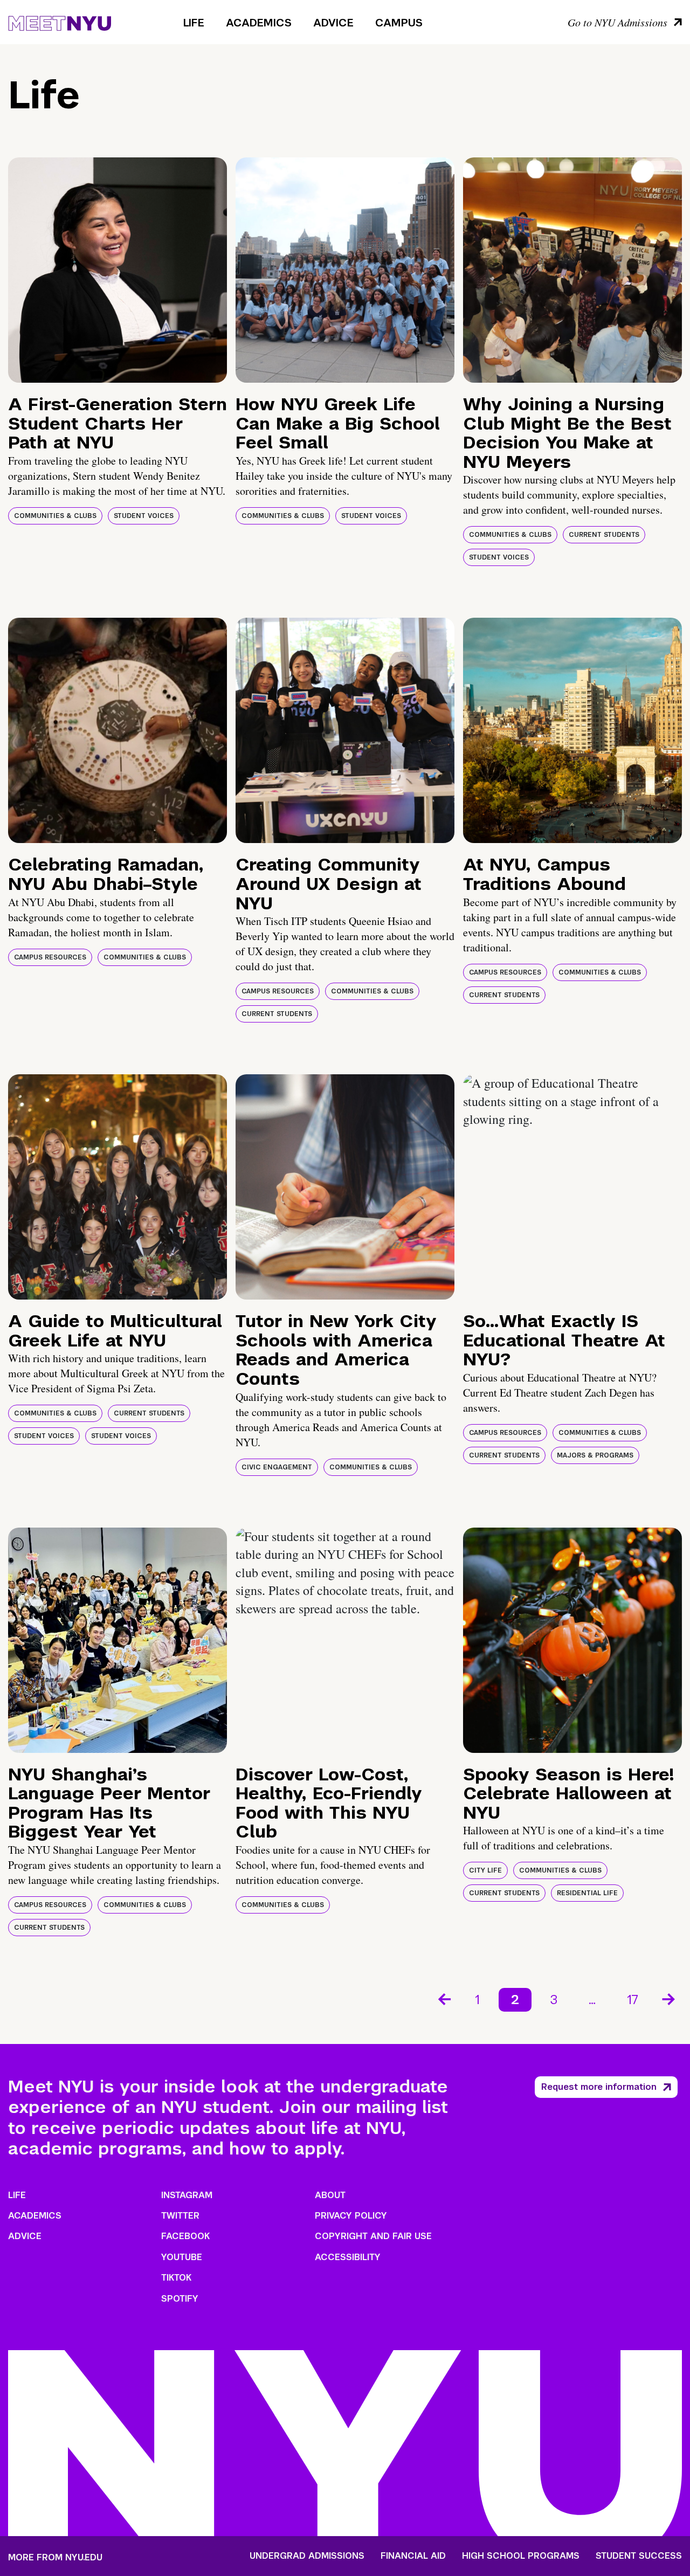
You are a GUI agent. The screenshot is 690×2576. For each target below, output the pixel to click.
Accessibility (348, 2257)
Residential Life (587, 1893)
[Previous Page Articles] (444, 1998)
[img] (118, 270)
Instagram (187, 2195)
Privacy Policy (351, 2216)
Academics (259, 23)
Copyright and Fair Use (373, 2236)
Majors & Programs (595, 1455)
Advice (333, 23)
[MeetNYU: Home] (60, 22)
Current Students (604, 535)
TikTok (176, 2278)
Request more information (599, 2087)
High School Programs (521, 2556)
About (330, 2195)
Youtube (182, 2257)
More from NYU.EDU (55, 2557)
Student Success (639, 2556)
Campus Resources (50, 957)
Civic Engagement (277, 1467)
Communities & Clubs (55, 516)
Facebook (185, 2236)
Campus (399, 23)
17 (633, 2000)
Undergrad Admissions (307, 2556)
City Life (485, 1870)
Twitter (180, 2216)
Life (194, 23)
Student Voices (144, 516)
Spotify (180, 2299)
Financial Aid (413, 2556)
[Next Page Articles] (670, 1998)
